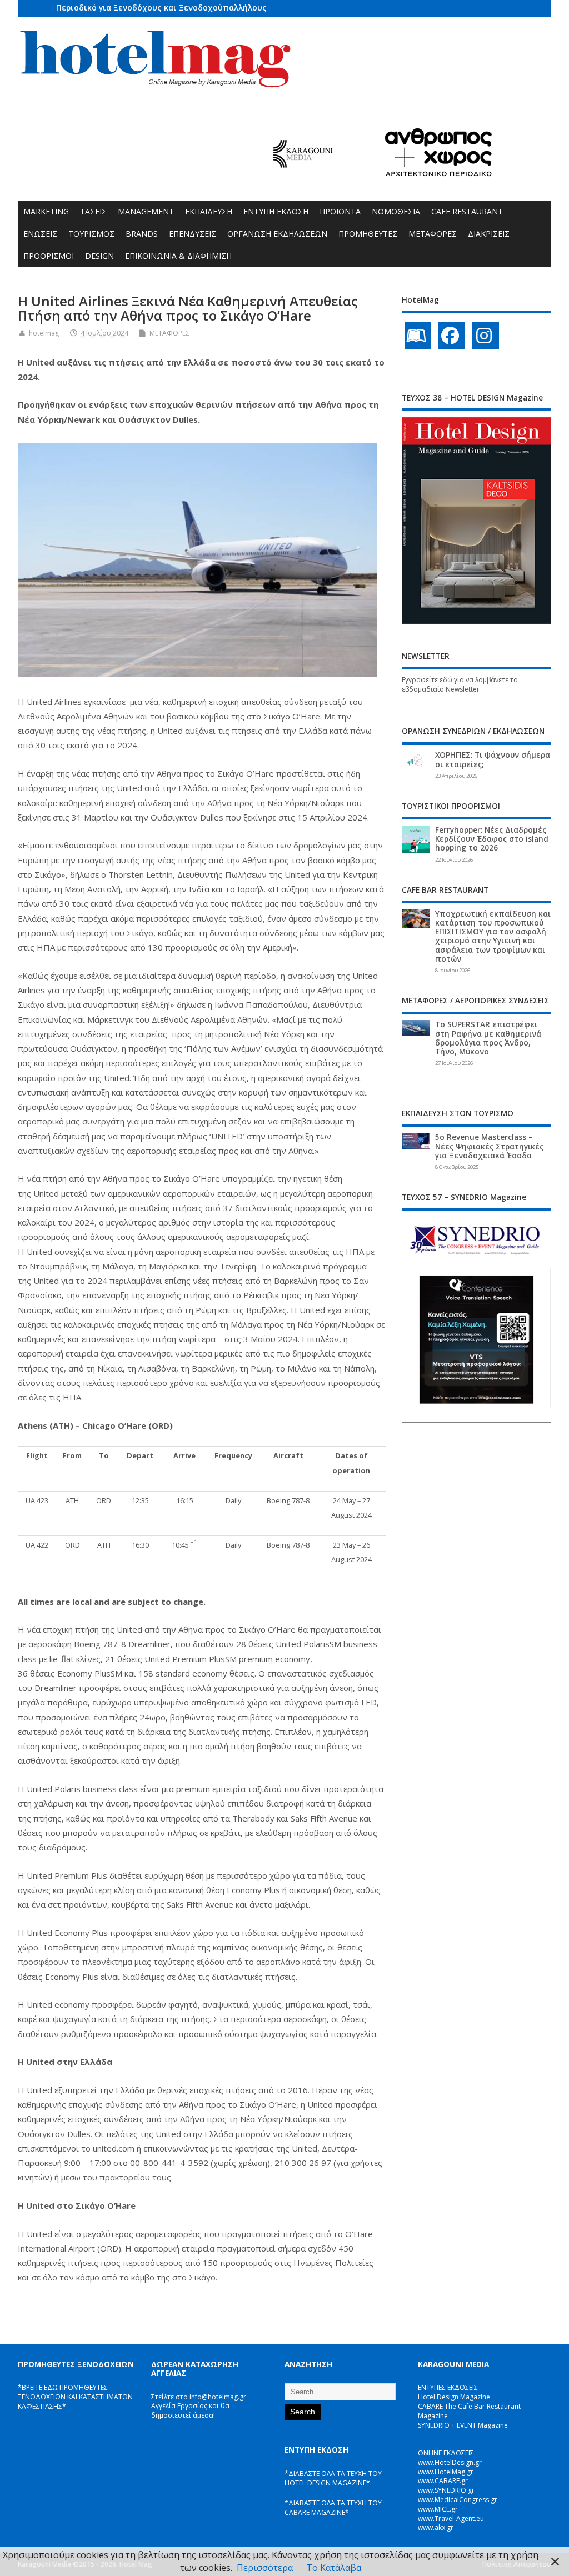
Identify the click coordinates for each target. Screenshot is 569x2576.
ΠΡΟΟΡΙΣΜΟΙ (49, 256)
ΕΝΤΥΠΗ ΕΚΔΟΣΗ (276, 211)
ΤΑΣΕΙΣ (93, 211)
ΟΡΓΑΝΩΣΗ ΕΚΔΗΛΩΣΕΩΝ (277, 234)
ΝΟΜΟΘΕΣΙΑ (396, 211)
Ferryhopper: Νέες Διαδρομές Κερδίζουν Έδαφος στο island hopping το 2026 (492, 839)
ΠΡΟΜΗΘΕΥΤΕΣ (368, 234)
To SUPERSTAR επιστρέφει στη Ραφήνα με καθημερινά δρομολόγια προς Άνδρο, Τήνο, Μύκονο (488, 1038)
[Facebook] (452, 336)
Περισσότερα (265, 2568)
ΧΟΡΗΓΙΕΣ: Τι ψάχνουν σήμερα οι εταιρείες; (493, 759)
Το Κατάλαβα (334, 2568)
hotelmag (44, 333)
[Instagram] (486, 336)
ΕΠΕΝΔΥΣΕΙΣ (193, 234)
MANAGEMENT (146, 211)
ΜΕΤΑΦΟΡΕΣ (433, 234)
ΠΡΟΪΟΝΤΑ (340, 211)
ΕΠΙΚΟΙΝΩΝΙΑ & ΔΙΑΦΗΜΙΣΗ (178, 256)
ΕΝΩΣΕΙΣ (40, 234)
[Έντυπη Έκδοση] (418, 336)
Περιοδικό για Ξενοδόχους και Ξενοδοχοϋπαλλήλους (161, 7)
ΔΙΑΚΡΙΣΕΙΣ (489, 234)
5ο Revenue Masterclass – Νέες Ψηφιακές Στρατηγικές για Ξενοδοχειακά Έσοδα (489, 1146)
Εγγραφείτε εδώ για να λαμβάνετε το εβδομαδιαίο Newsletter (460, 684)
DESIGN (99, 256)
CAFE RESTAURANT (467, 211)
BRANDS (142, 234)
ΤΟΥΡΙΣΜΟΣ (91, 234)
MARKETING (46, 211)
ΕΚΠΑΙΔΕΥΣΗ (209, 211)
